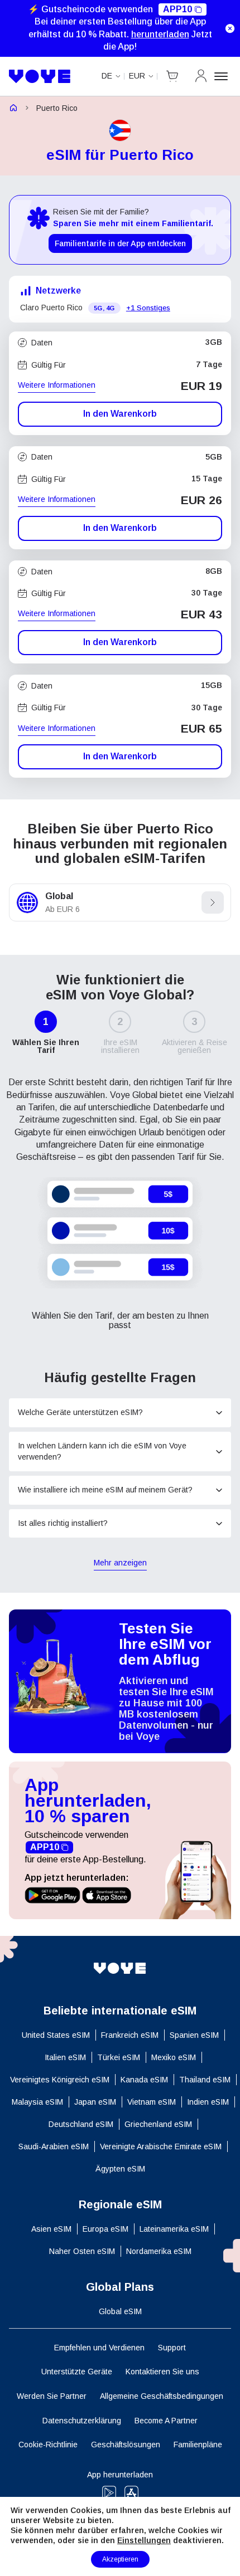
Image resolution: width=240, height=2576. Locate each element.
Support (172, 2348)
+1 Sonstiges (148, 308)
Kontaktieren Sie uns (162, 2372)
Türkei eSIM (119, 2057)
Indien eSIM (208, 2102)
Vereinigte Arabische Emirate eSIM (161, 2146)
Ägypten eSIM (120, 2169)
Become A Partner (166, 2421)
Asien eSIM (51, 2229)
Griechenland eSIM (158, 2124)
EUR (137, 76)
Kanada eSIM (144, 2080)
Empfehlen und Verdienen (99, 2348)
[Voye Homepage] (40, 76)
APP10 (177, 9)
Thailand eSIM (205, 2080)
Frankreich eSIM (130, 2035)
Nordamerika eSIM (159, 2251)
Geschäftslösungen (126, 2445)
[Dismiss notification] (230, 28)
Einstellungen (144, 2540)
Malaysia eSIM (37, 2102)
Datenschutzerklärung (82, 2421)
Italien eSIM (65, 2057)
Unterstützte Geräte (77, 2372)
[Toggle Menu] (223, 76)
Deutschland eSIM (81, 2124)
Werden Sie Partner (52, 2396)
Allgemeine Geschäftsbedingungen (162, 2396)
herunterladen (160, 34)
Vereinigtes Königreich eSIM (60, 2080)
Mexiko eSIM (174, 2057)
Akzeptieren (120, 2559)
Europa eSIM (105, 2229)
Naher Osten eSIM (82, 2251)
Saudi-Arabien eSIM (54, 2146)
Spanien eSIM (194, 2035)
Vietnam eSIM (152, 2102)
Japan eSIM (95, 2102)
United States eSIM (56, 2035)
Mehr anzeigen (120, 1563)
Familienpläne (198, 2445)
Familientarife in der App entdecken (120, 243)
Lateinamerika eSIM (174, 2229)
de (107, 76)
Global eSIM (120, 2311)
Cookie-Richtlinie (48, 2445)
